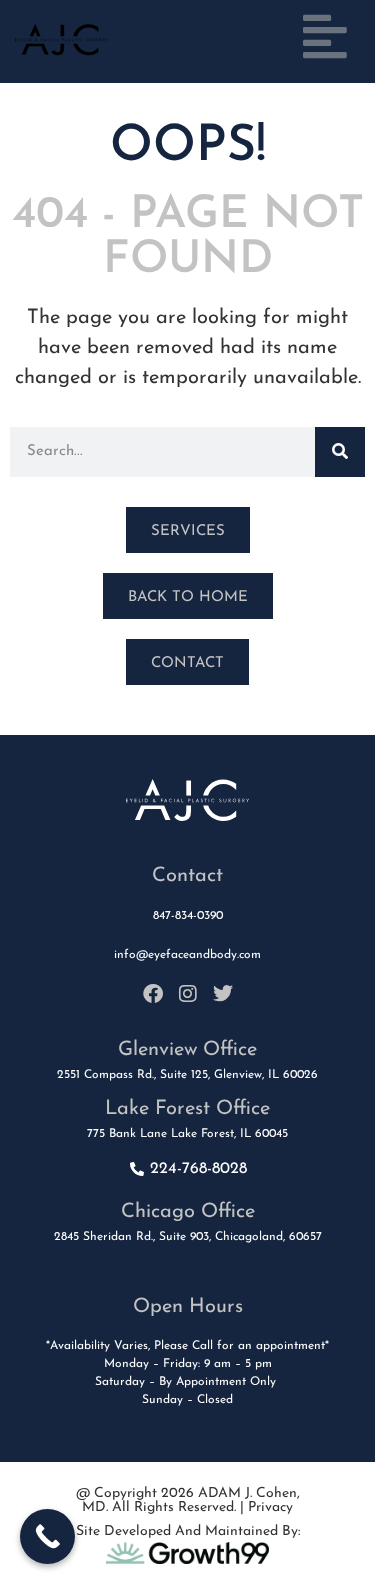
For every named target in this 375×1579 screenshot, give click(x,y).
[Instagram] (188, 994)
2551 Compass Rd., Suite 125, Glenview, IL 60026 (187, 1075)
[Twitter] (223, 994)
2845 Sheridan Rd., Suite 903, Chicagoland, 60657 (188, 1237)
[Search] (340, 452)
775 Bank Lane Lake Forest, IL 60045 (187, 1134)
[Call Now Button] (47, 1536)
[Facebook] (153, 994)
